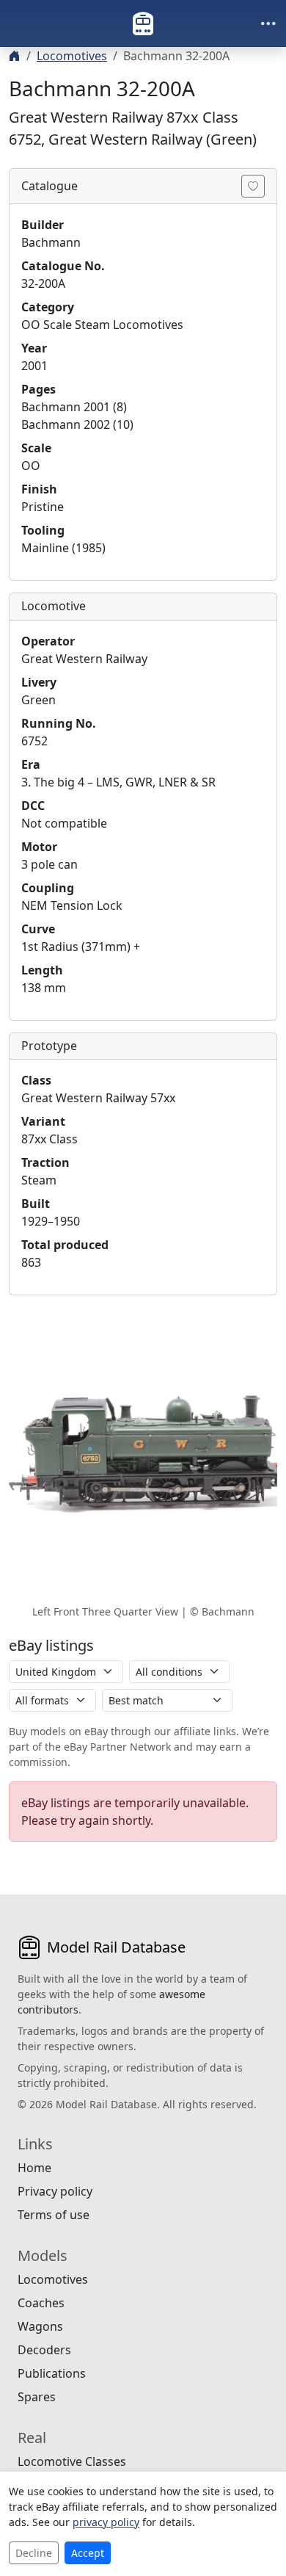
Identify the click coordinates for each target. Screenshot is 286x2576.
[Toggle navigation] (268, 23)
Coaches (41, 2303)
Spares (37, 2397)
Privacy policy (55, 2191)
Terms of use (54, 2215)
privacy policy (106, 2522)
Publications (52, 2373)
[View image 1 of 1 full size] (143, 1454)
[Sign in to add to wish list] (253, 186)
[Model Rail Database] (143, 23)
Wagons (40, 2326)
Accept (88, 2553)
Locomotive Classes (72, 2461)
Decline (34, 2553)
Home (34, 2168)
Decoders (44, 2350)
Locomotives (72, 56)
